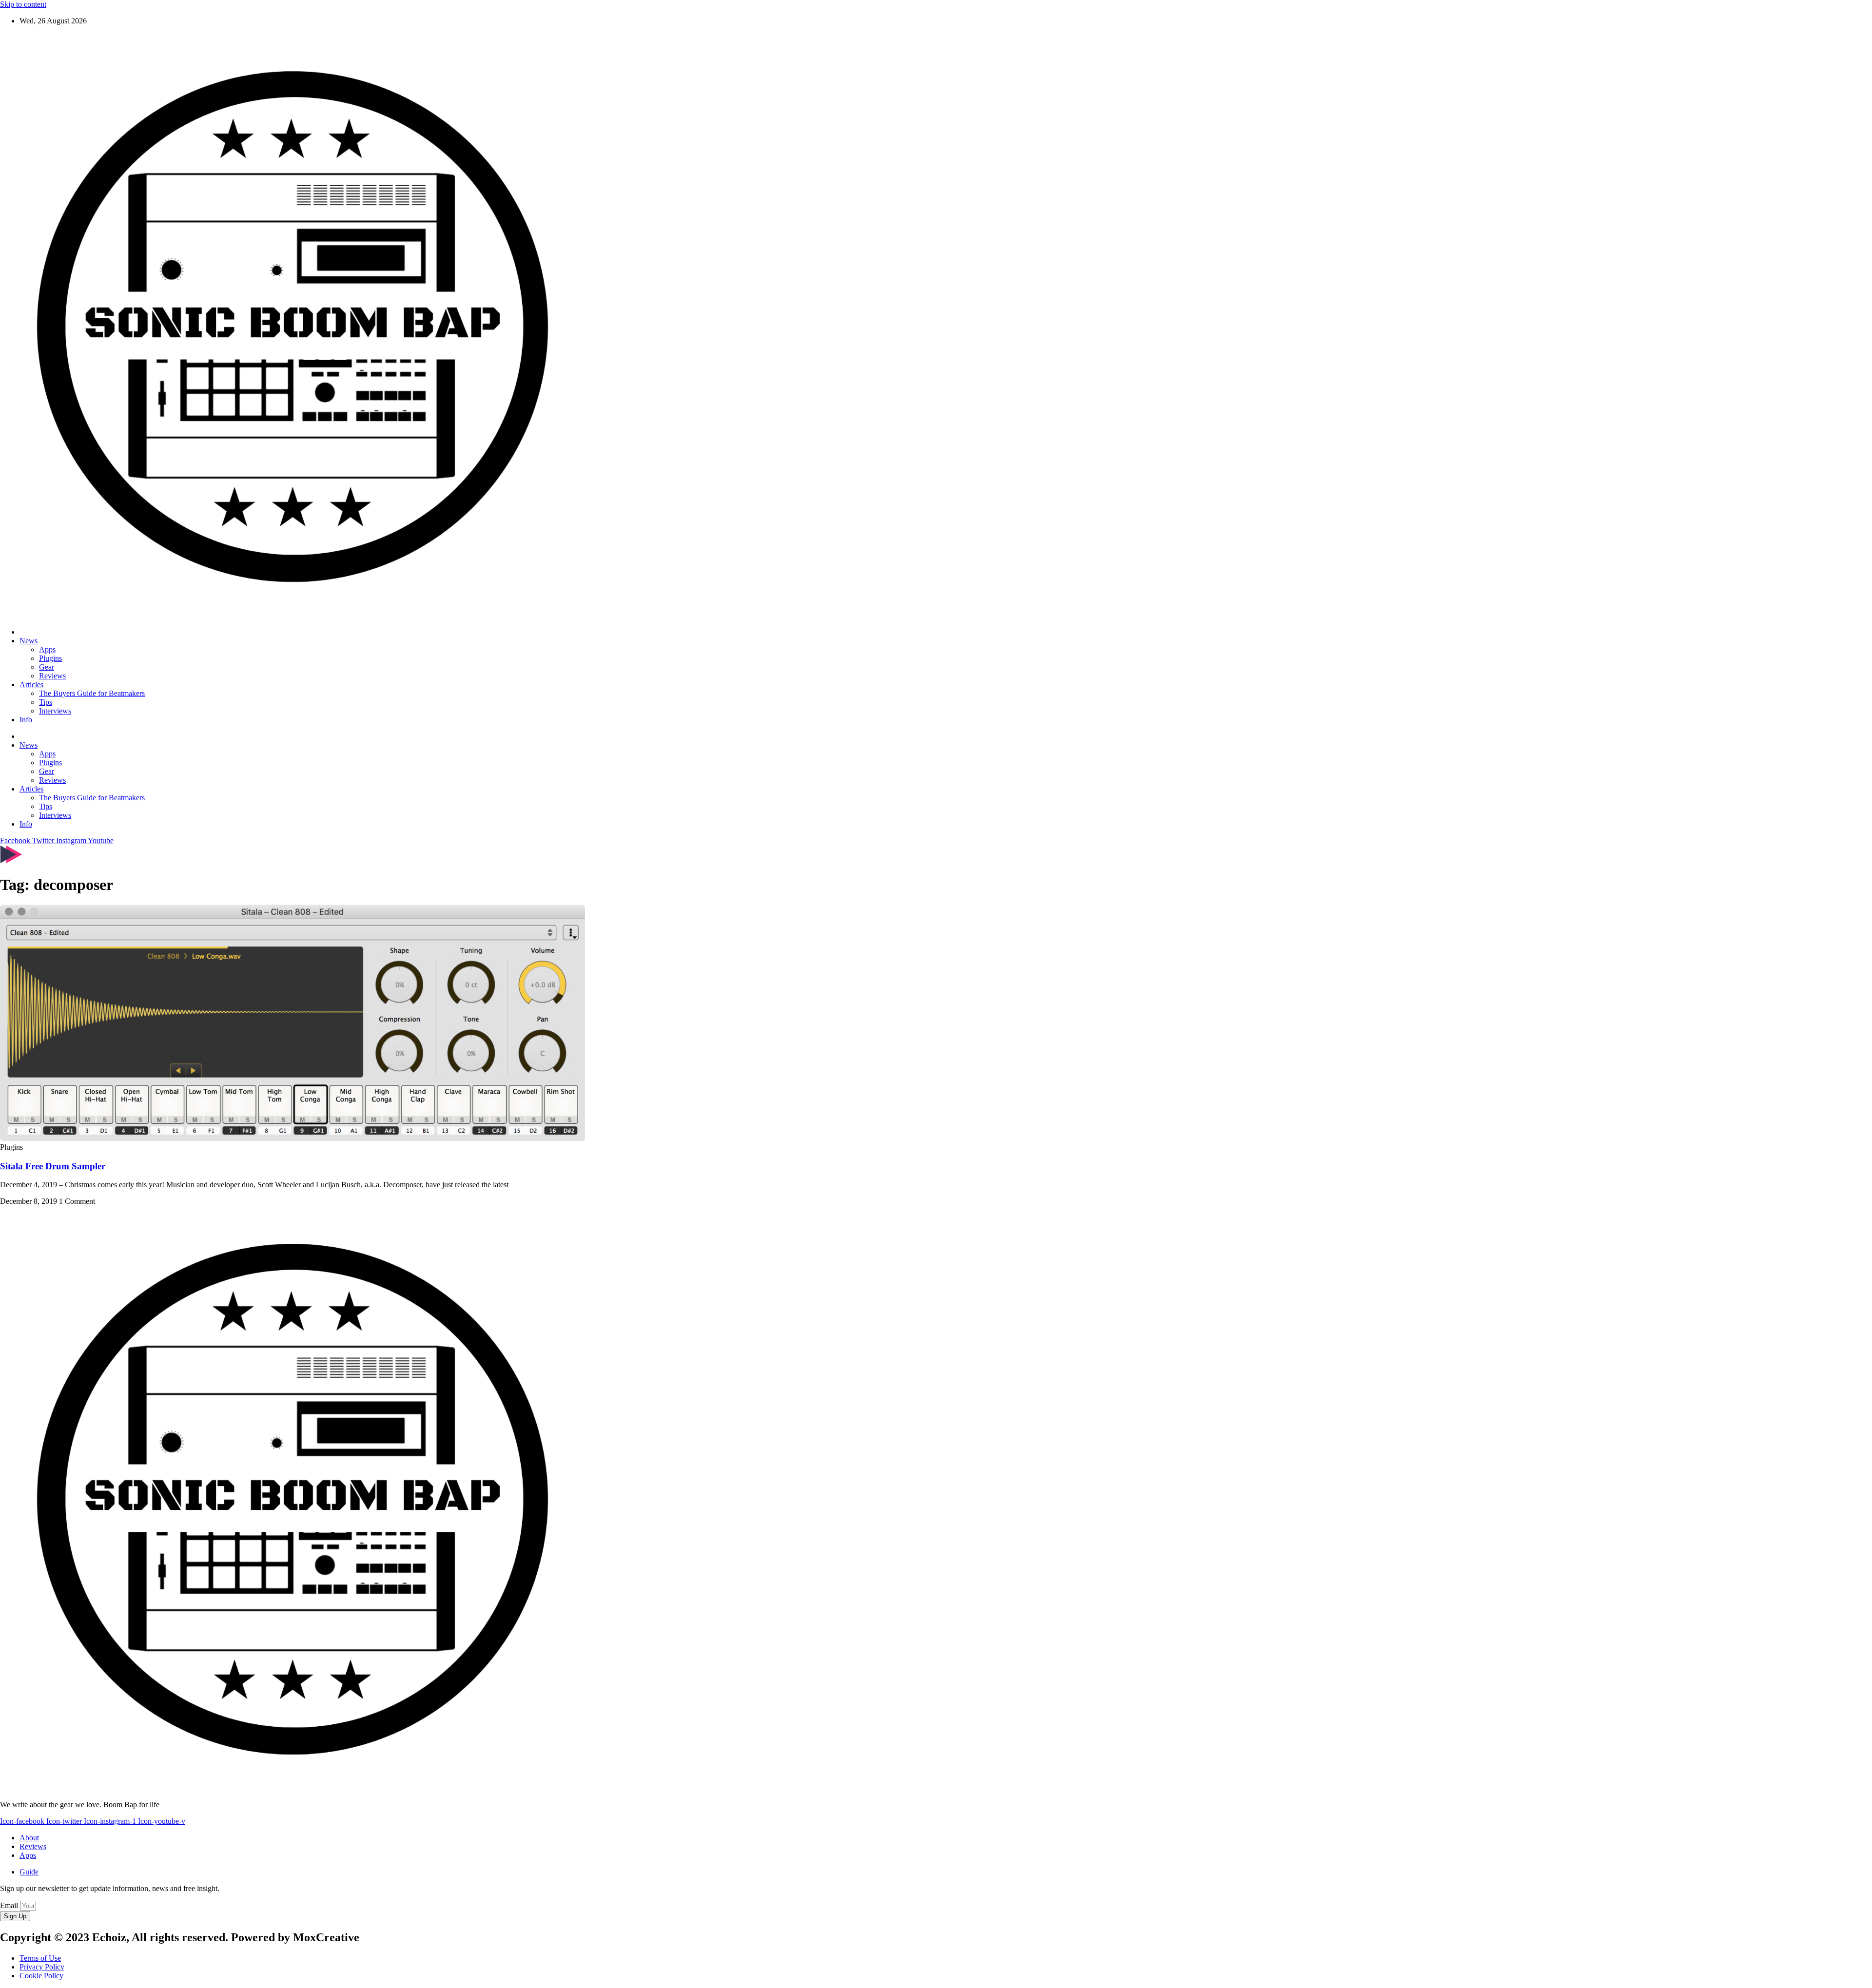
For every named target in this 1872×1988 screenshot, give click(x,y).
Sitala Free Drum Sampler (53, 1166)
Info (26, 720)
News (29, 641)
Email (10, 1905)
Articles (31, 685)
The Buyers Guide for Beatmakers (92, 693)
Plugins (50, 658)
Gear (47, 667)
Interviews (55, 711)
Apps (47, 649)
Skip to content (23, 4)
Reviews (52, 676)
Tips (46, 702)
